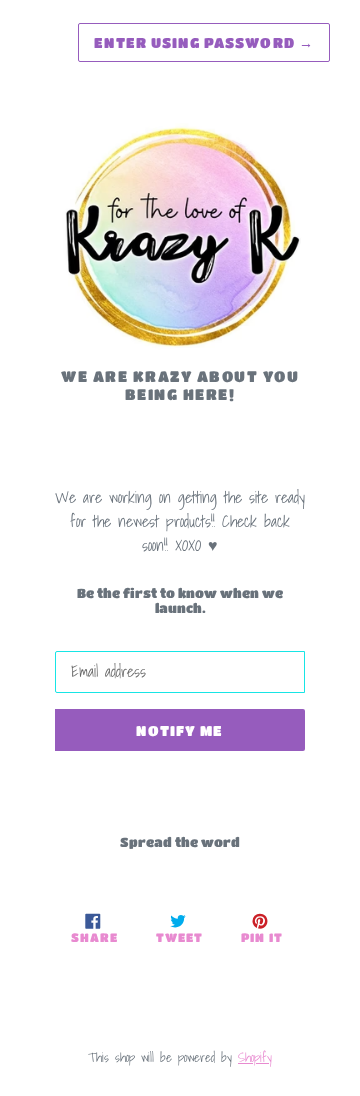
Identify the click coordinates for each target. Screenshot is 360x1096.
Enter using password (204, 42)
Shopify (255, 1057)
